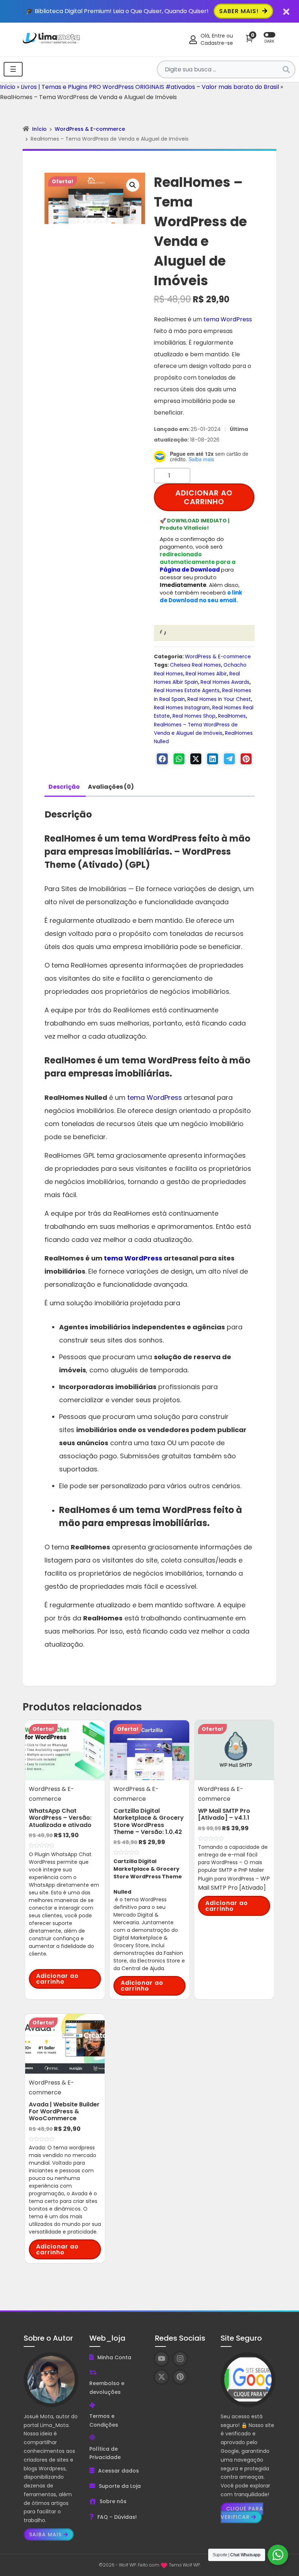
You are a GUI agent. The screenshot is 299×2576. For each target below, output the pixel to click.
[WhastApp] (179, 759)
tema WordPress (228, 319)
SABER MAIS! (240, 11)
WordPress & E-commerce (90, 129)
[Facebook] (162, 759)
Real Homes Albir (206, 674)
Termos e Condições (104, 2420)
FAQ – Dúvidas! (117, 2517)
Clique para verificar (242, 2513)
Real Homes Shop (194, 716)
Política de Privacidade (105, 2453)
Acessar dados (119, 2471)
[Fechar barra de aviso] (286, 11)
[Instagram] (180, 2359)
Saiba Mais (45, 2534)
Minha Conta (114, 2357)
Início (8, 87)
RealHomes (232, 716)
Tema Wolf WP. (185, 2565)
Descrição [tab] (64, 787)
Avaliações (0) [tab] (111, 787)
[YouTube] (161, 2359)
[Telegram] (229, 759)
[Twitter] (196, 759)
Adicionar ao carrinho (204, 497)
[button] (133, 185)
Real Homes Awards (225, 682)
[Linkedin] (213, 759)
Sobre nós (113, 2501)
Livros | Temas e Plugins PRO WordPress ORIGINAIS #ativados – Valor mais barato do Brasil (150, 87)
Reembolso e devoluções (107, 2388)
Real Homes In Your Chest (219, 699)
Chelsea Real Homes (195, 665)
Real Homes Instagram (182, 708)
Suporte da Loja (120, 2486)
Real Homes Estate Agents (187, 691)
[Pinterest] (246, 759)
